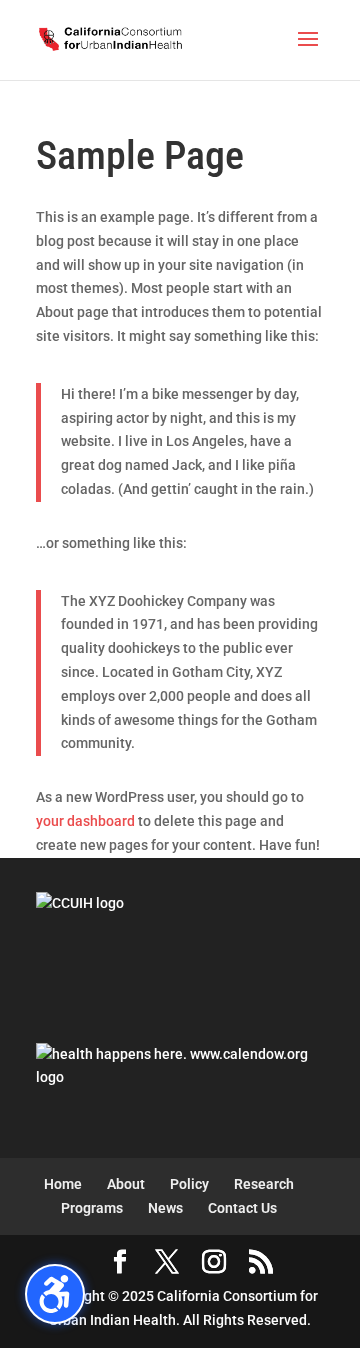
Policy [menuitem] (189, 1184)
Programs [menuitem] (92, 1208)
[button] (308, 52)
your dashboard (85, 821)
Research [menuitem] (264, 1184)
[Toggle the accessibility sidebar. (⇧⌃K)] (55, 1294)
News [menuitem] (165, 1208)
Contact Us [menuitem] (242, 1208)
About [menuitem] (126, 1184)
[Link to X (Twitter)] (167, 1263)
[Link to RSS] (261, 1263)
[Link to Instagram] (214, 1263)
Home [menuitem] (63, 1184)
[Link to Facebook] (120, 1263)
